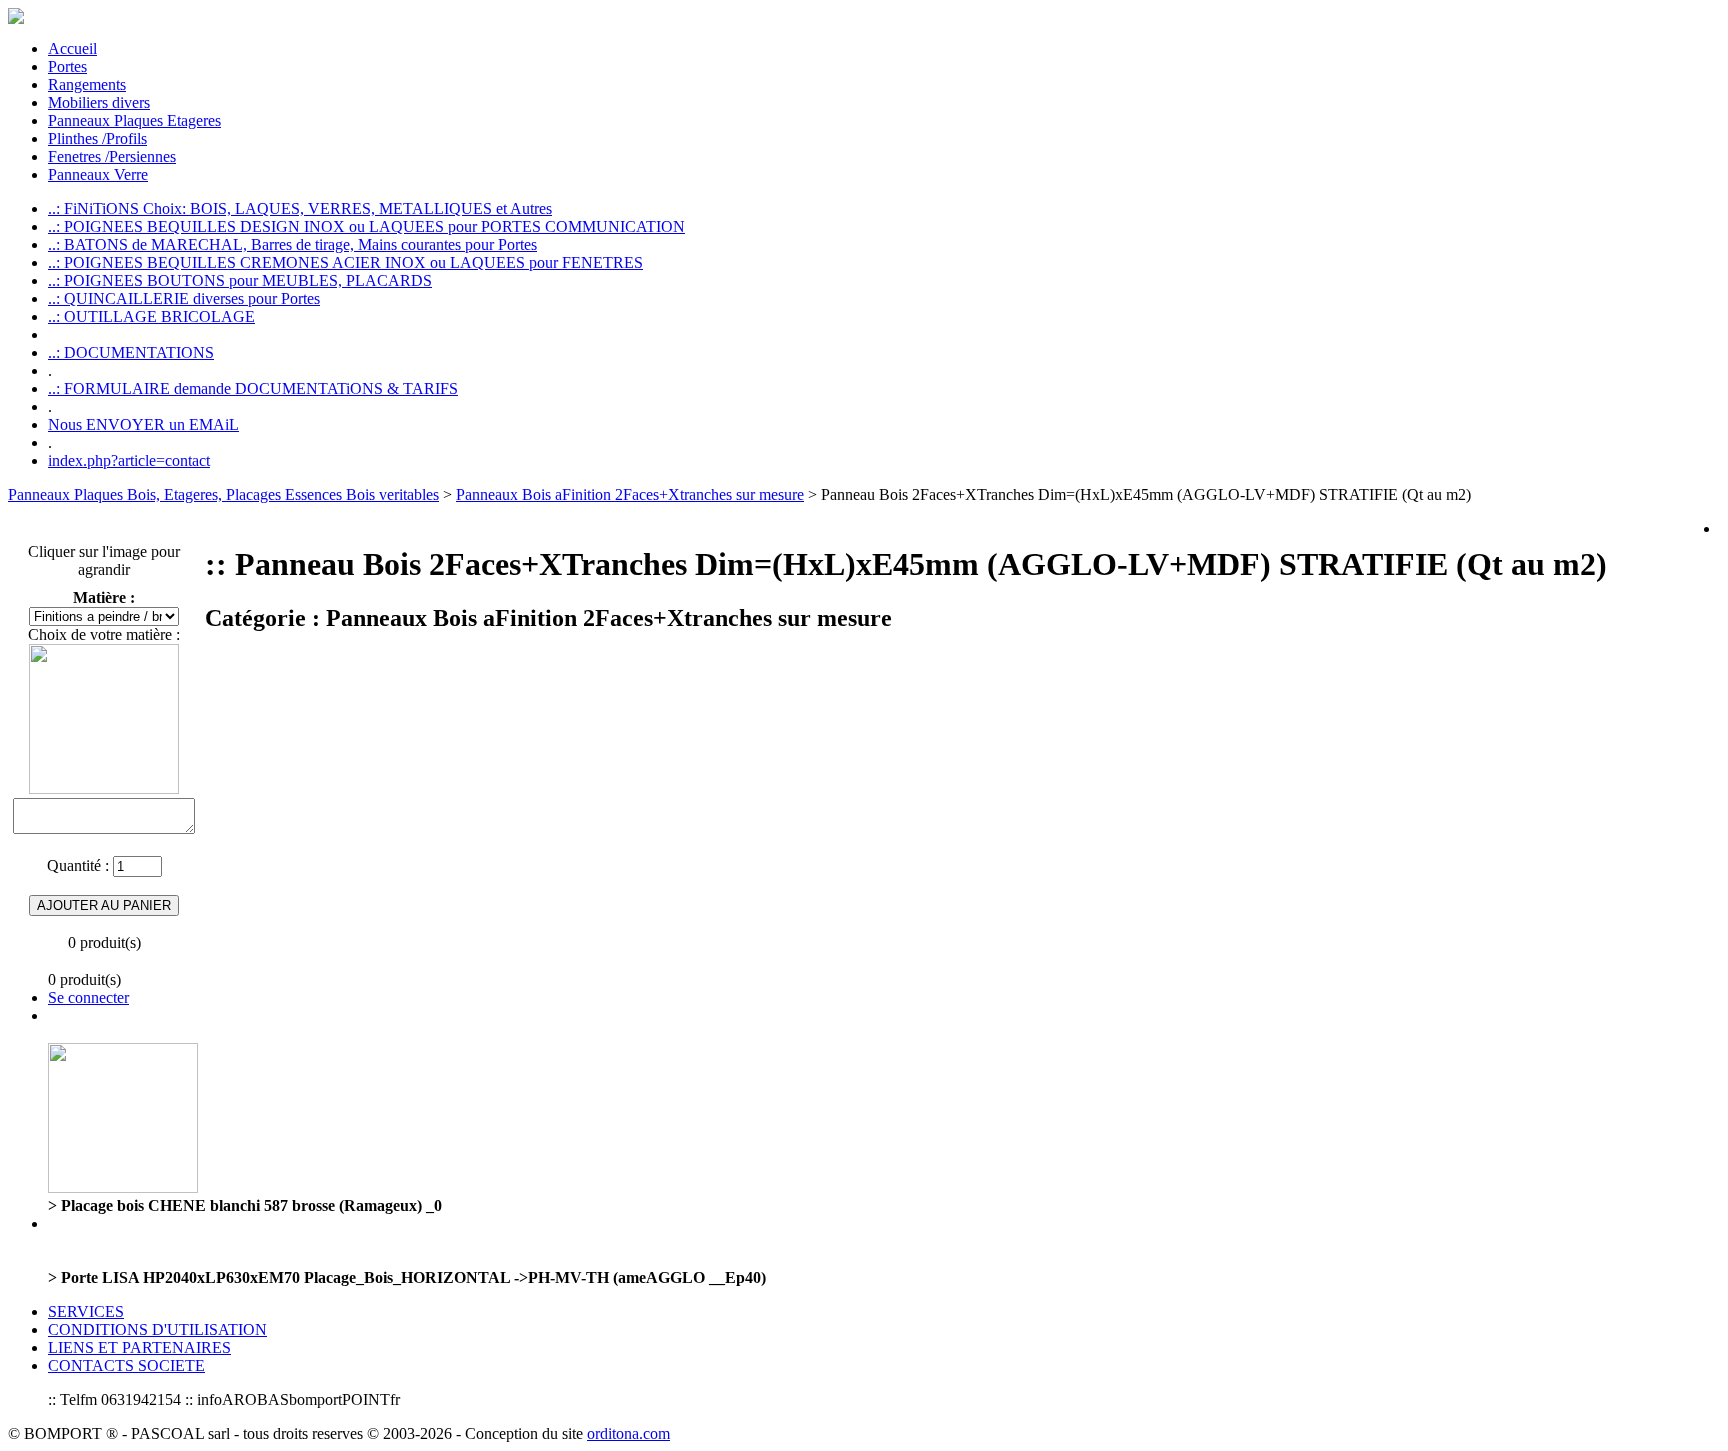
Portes (67, 66)
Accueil (72, 48)
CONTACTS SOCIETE (126, 1365)
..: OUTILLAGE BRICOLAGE (151, 316)
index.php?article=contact (129, 460)
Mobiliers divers (99, 102)
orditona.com (628, 1433)
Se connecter (88, 997)
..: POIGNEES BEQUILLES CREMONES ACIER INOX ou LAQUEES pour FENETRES (345, 262)
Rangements (87, 84)
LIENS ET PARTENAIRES (139, 1347)
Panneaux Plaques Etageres (134, 120)
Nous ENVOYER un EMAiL (143, 424)
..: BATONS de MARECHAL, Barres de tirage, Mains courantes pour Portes (292, 244)
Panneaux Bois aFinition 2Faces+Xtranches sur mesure (630, 494)
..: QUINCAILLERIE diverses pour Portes (184, 298)
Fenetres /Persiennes (112, 156)
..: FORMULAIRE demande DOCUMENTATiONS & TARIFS (253, 388)
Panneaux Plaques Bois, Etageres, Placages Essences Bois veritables (223, 494)
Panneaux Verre (98, 174)
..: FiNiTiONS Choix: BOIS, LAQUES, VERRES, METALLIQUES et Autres (300, 208)
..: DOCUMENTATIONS (131, 352)
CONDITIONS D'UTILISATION (157, 1329)
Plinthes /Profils (97, 138)
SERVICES (86, 1311)
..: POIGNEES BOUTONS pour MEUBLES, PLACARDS (240, 280)
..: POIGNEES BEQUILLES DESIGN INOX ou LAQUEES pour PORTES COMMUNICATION (366, 226)
